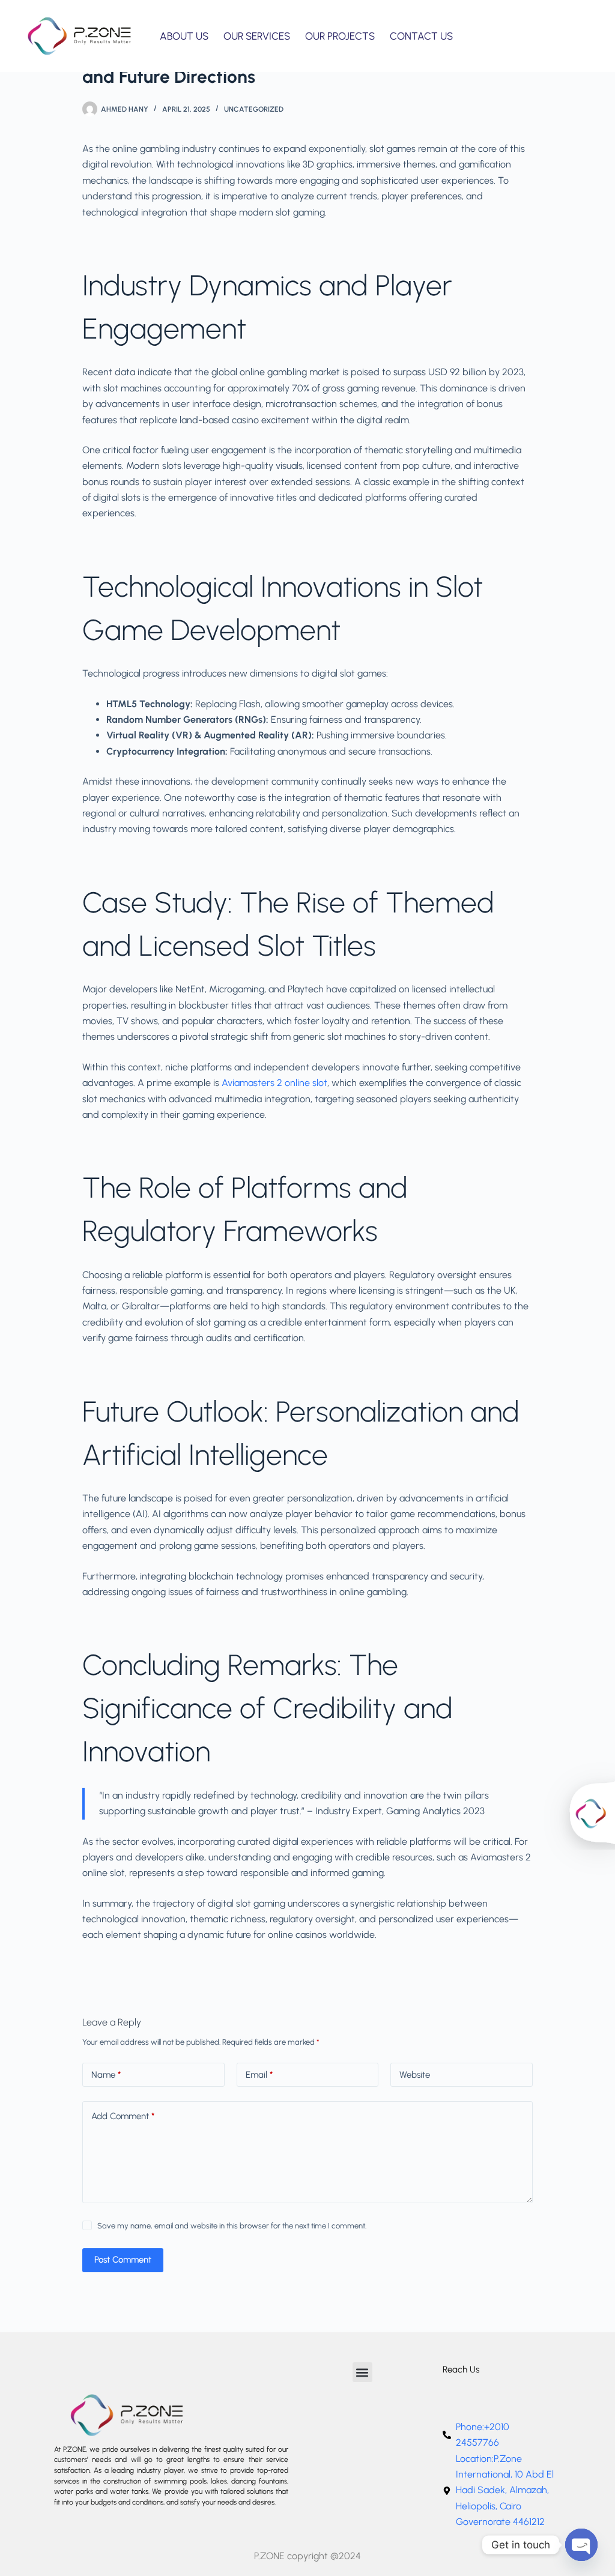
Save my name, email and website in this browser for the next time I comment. (232, 2226)
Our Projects (340, 36)
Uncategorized (254, 109)
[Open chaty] (581, 2545)
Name (106, 2075)
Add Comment (123, 2116)
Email (259, 2075)
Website (415, 2075)
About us (184, 36)
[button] (362, 2372)
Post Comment (123, 2260)
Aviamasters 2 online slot (274, 1083)
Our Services (257, 36)
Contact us (421, 36)
